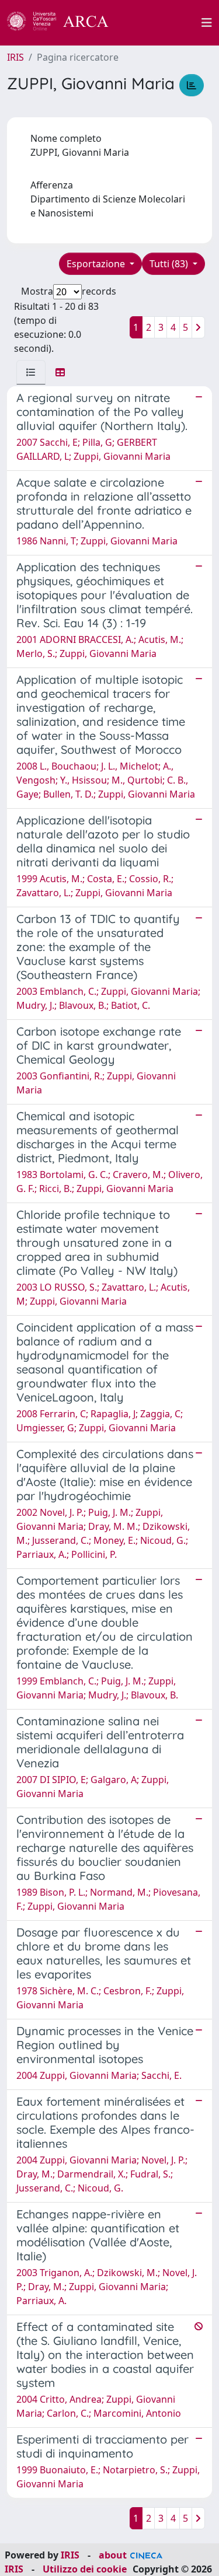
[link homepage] (64, 23)
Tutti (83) (170, 264)
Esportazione (97, 264)
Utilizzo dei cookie (85, 2569)
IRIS (15, 57)
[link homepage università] (162, 23)
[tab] (31, 372)
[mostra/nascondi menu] (207, 23)
